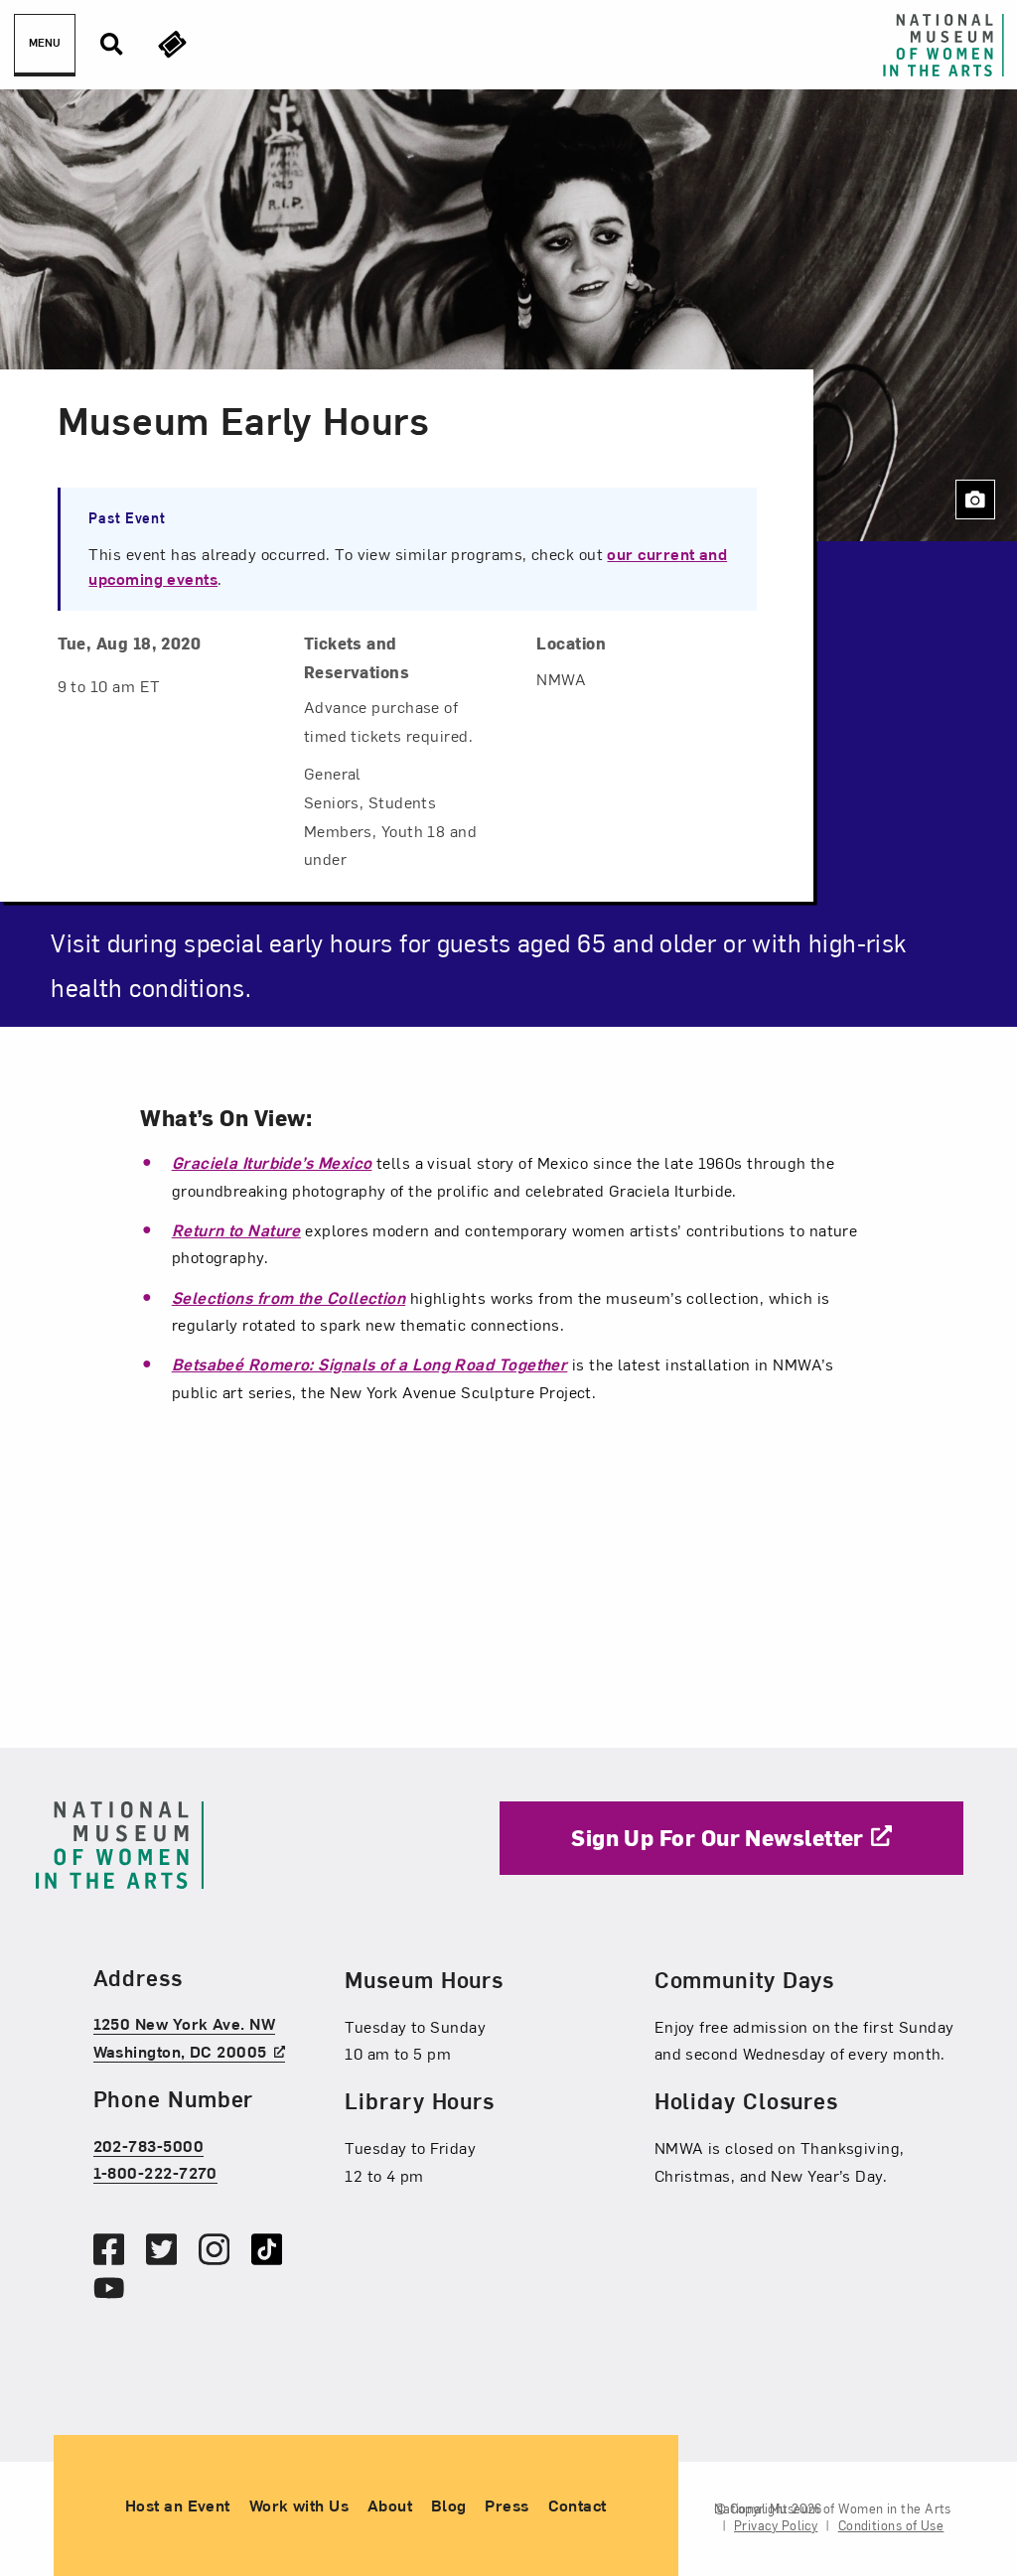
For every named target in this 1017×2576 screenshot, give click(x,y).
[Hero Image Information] (975, 500)
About (390, 2504)
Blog (449, 2504)
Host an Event (178, 2504)
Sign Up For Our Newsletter (718, 1837)
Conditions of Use (891, 2525)
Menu (45, 42)
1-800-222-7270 (155, 2172)
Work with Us (299, 2504)
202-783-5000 (148, 2145)
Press (507, 2504)
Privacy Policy (776, 2525)
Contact (578, 2504)
